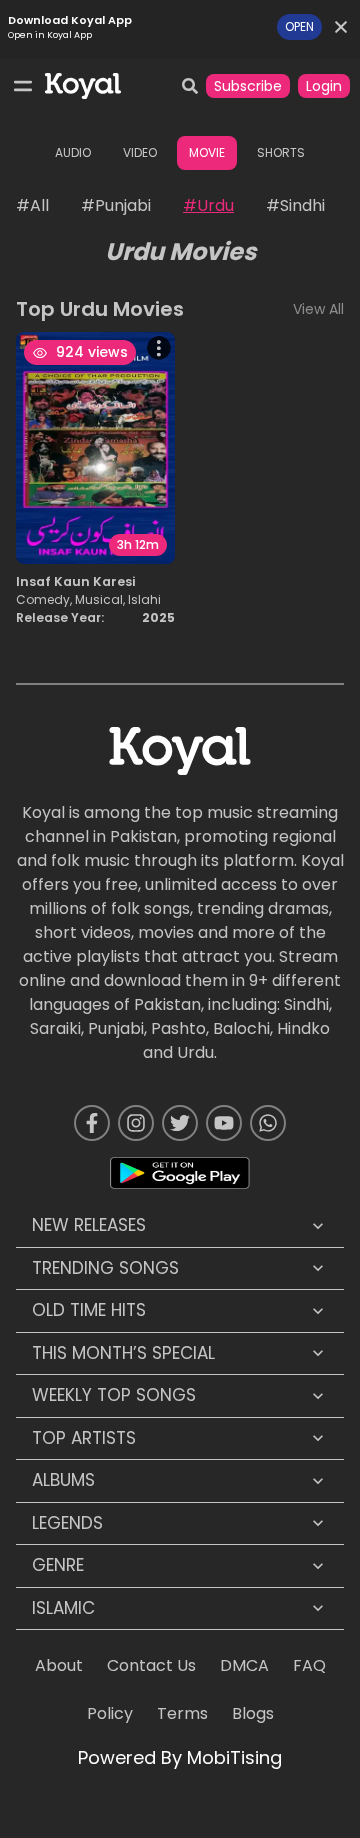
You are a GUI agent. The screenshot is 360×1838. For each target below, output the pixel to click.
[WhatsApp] (268, 1123)
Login (324, 86)
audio (73, 152)
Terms (182, 1713)
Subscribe (248, 86)
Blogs (253, 1713)
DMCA (244, 1665)
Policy (110, 1713)
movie (207, 152)
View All (318, 309)
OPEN (299, 26)
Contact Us (151, 1665)
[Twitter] (180, 1123)
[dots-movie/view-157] (167, 348)
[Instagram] (136, 1123)
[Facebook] (92, 1123)
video (140, 152)
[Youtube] (224, 1123)
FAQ (309, 1665)
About (59, 1665)
